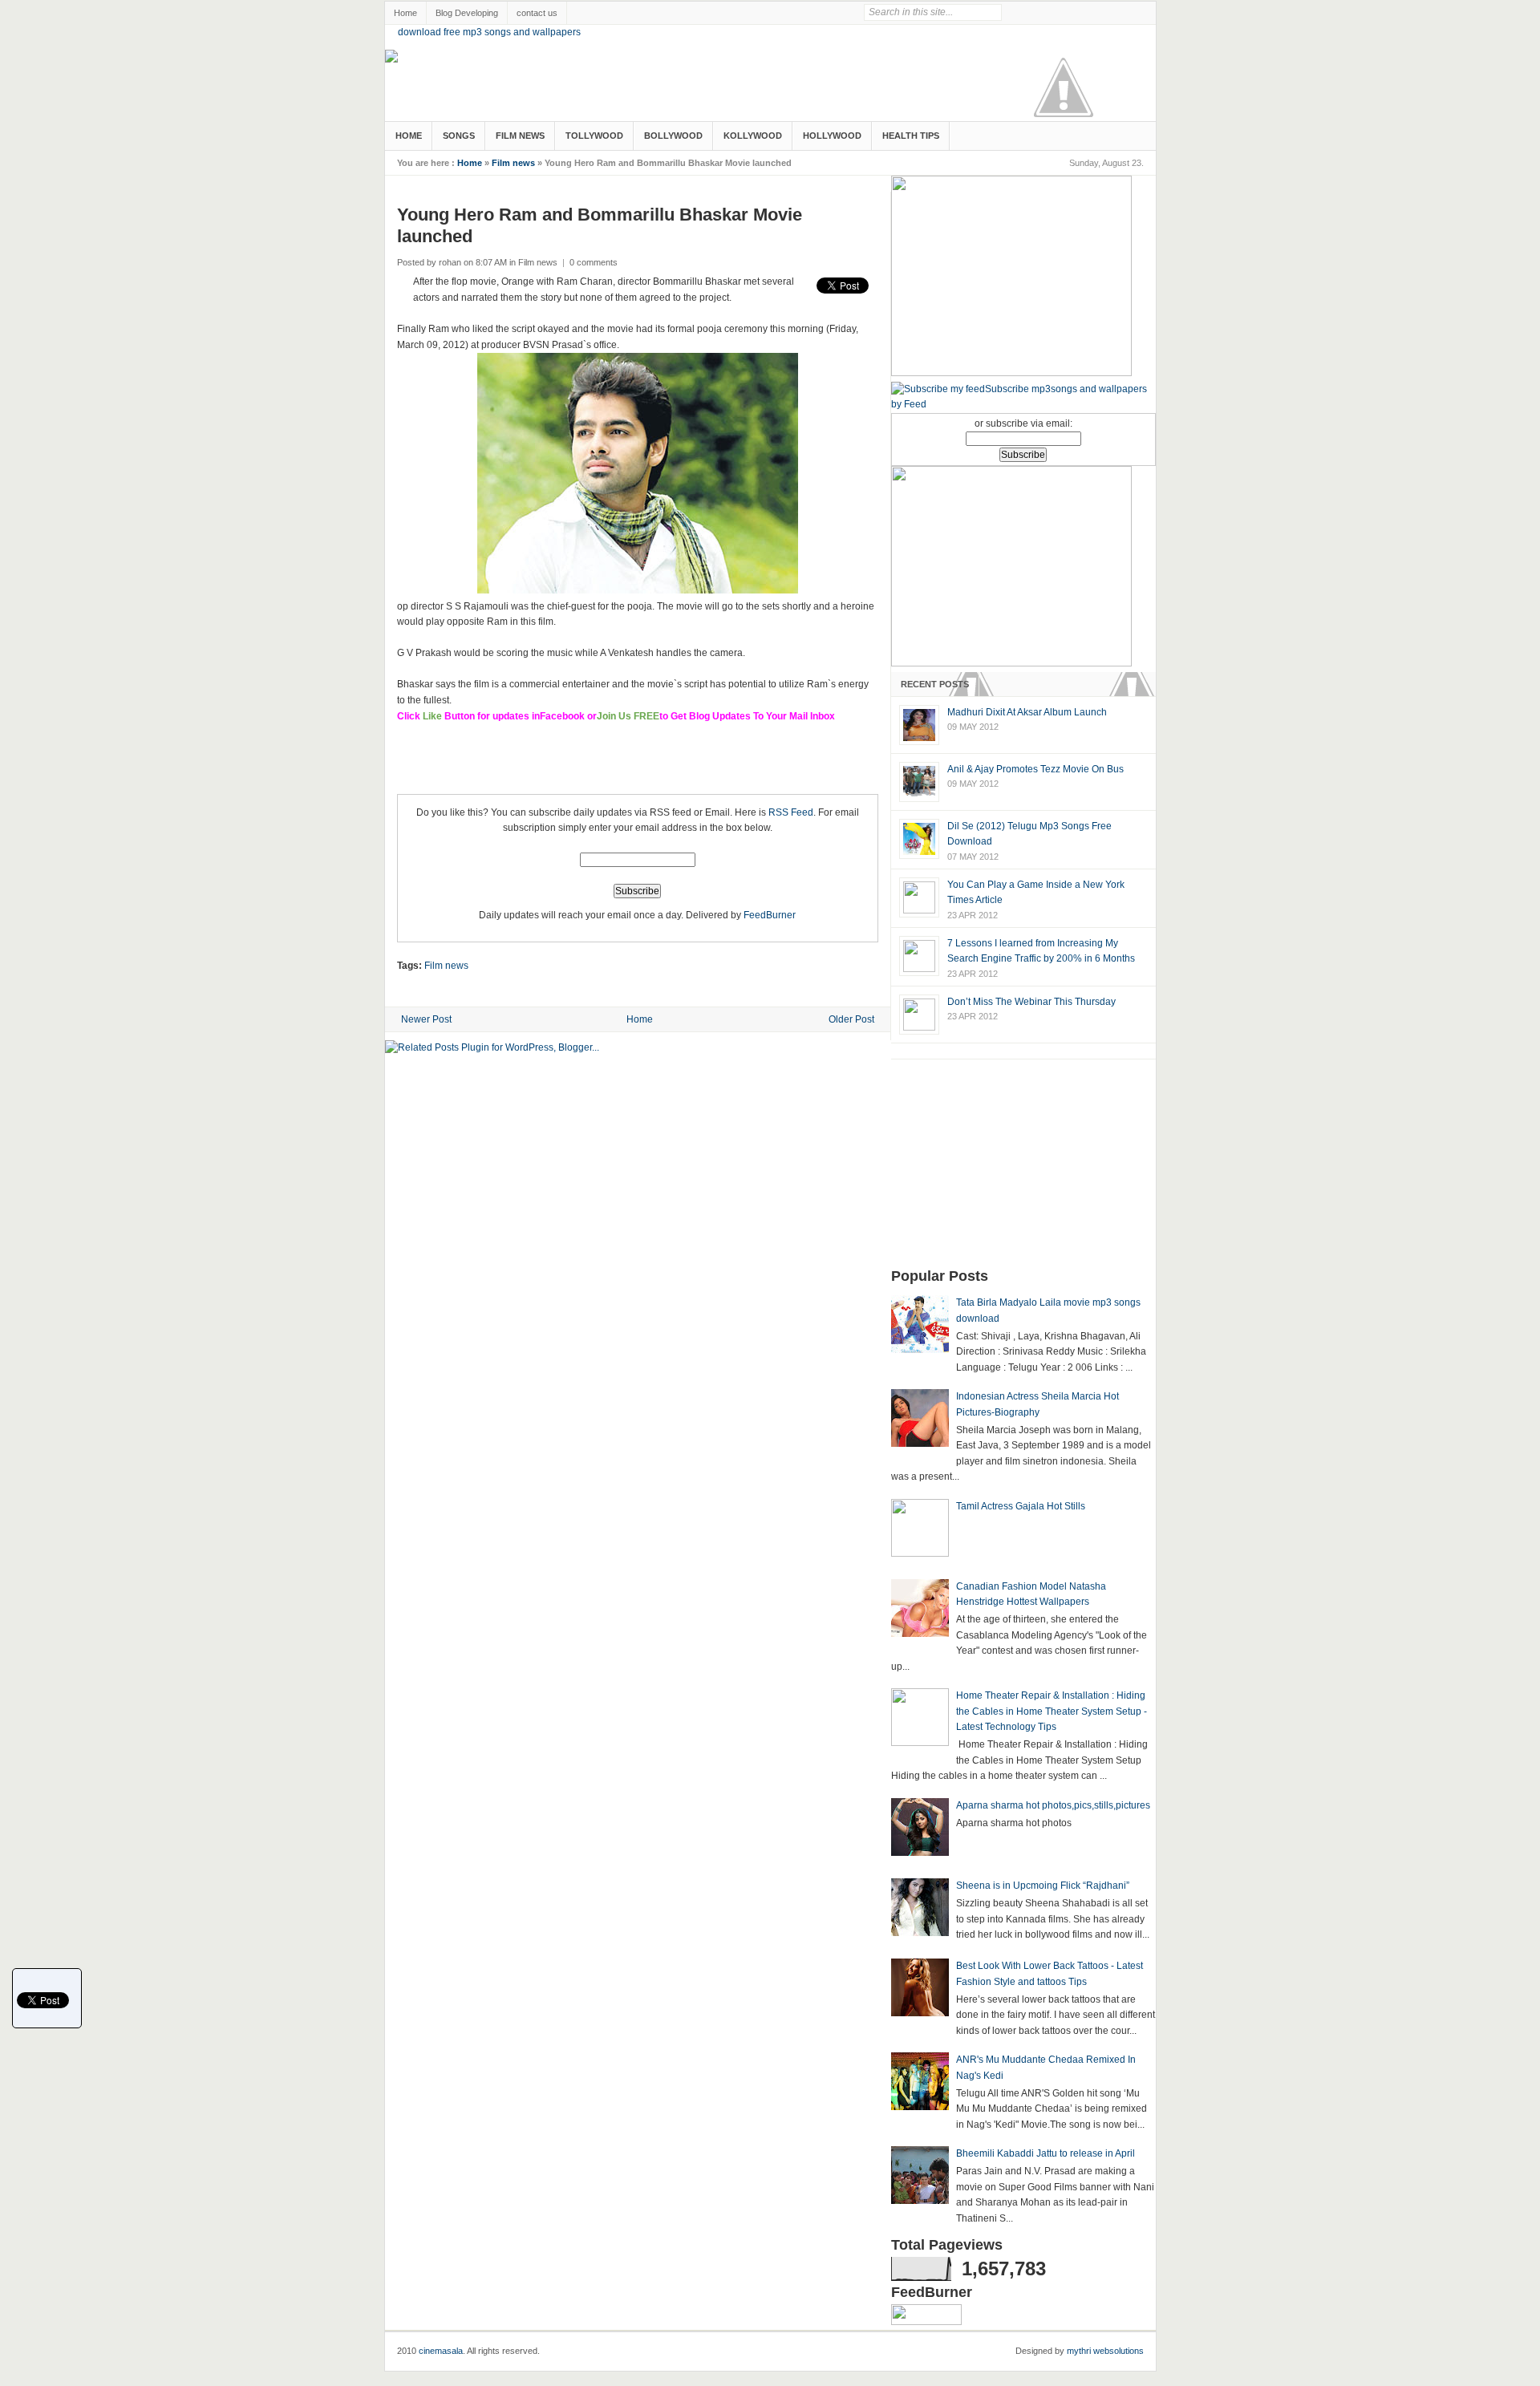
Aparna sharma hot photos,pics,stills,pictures (1053, 1805)
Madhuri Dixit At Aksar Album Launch (1027, 712)
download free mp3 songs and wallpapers (489, 32)
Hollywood (832, 136)
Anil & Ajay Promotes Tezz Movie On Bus (1035, 769)
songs (459, 136)
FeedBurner (770, 915)
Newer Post (426, 1019)
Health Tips (911, 136)
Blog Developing (467, 13)
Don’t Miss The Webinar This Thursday (1031, 1002)
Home (405, 13)
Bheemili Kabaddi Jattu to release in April (1046, 2153)
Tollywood (594, 136)
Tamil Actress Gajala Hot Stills (1021, 1506)
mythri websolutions (1105, 2351)
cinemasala (441, 2351)
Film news (513, 163)
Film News (520, 136)
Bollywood (673, 136)
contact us (537, 13)
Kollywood (753, 136)
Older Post (851, 1019)
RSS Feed (791, 812)
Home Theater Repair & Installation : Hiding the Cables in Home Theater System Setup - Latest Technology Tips (1052, 1711)
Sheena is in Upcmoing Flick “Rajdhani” (1043, 1886)
